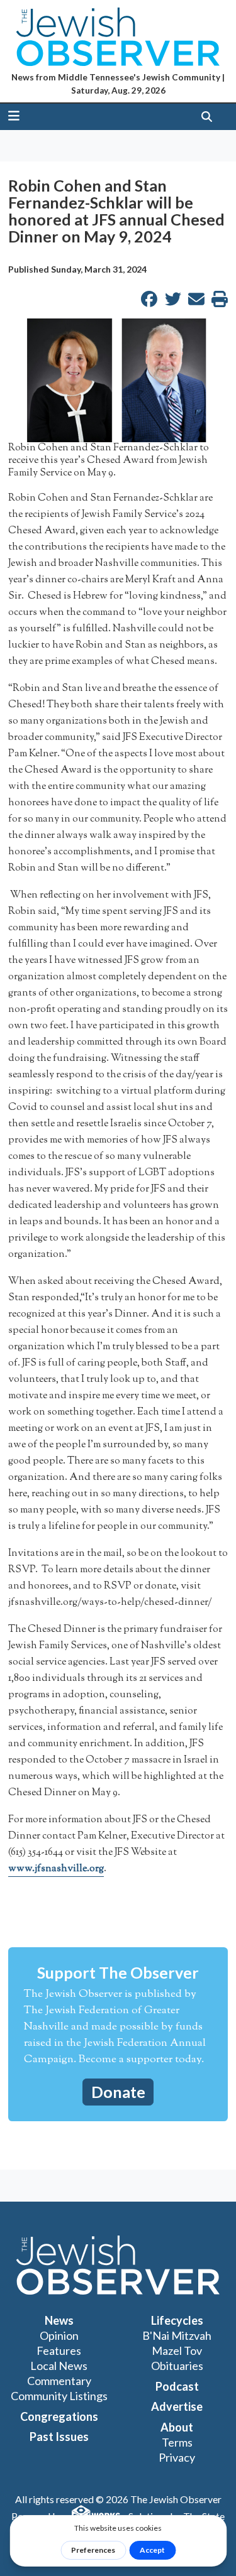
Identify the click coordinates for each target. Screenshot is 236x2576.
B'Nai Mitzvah (177, 2335)
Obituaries (177, 2366)
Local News (59, 2366)
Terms (177, 2442)
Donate (118, 2092)
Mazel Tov (177, 2350)
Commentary (59, 2381)
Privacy (177, 2457)
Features (59, 2350)
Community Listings (59, 2396)
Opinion (59, 2335)
